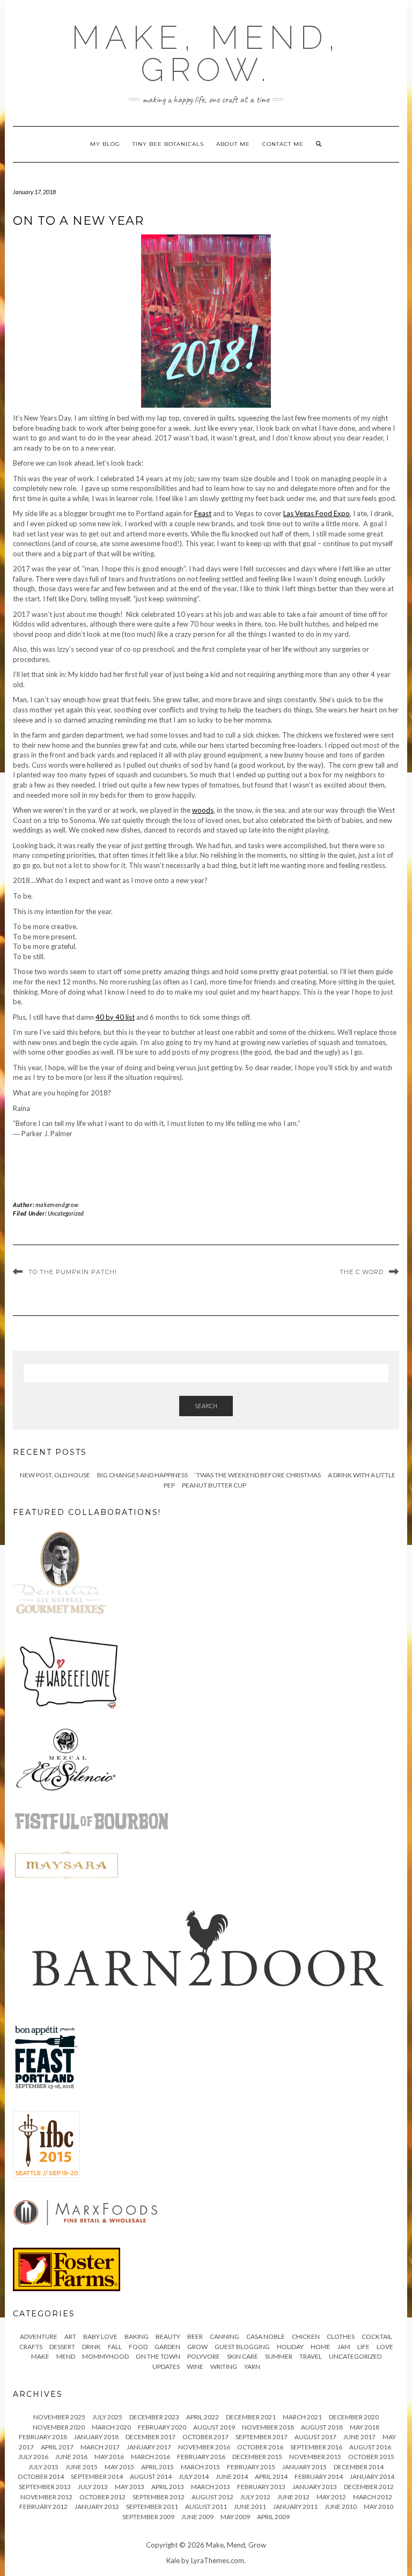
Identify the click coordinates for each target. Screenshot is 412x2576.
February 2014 (319, 2476)
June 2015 (82, 2467)
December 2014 (359, 2467)
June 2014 (232, 2476)
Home (321, 2347)
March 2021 (302, 2417)
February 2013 (261, 2487)
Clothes (341, 2336)
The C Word (362, 1272)
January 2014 (372, 2476)
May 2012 (331, 2497)
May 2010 (378, 2507)
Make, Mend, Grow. (206, 54)
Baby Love (100, 2336)
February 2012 (43, 2507)
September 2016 (316, 2447)
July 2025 (107, 2417)
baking (137, 2336)
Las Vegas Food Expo (317, 513)
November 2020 (59, 2427)
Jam (344, 2347)
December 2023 (154, 2417)
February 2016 (201, 2457)
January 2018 (96, 2437)
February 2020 (162, 2427)
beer (195, 2336)
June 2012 (293, 2497)
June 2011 (250, 2507)
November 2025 (59, 2417)
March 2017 (100, 2447)
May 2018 (365, 2427)
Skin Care (242, 2356)
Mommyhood (105, 2356)
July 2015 (43, 2467)
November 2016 (204, 2447)
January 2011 (295, 2507)
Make (40, 2356)
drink (91, 2347)
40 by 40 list (115, 1017)
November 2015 (315, 2457)
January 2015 (304, 2467)
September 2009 (148, 2517)
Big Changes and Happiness (142, 1475)
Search (206, 1406)
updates (166, 2367)
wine (195, 2367)
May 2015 (119, 2467)
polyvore (204, 2356)
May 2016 (109, 2457)
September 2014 (97, 2476)
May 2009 (235, 2517)
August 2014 (151, 2476)
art (70, 2336)
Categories (44, 2314)
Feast (203, 513)
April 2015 (157, 2467)
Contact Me (283, 144)
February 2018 (43, 2437)
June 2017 (359, 2437)
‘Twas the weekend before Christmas (258, 1475)
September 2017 (262, 2437)
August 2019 (214, 2427)
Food (138, 2347)
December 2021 (251, 2417)
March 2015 (200, 2467)
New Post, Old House (55, 1475)
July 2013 (93, 2487)
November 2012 (46, 2497)
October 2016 (260, 2447)
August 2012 (212, 2497)
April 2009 (273, 2517)
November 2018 (268, 2427)
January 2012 (97, 2507)
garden (167, 2347)
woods (203, 810)
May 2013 (130, 2487)
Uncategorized (66, 1213)
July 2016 (33, 2457)
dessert (62, 2347)
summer (279, 2356)
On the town (158, 2356)
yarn (252, 2367)
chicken (306, 2336)
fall (115, 2347)
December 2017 (150, 2437)
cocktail (377, 2336)
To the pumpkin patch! (73, 1272)
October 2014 (41, 2476)
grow (197, 2347)
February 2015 (251, 2467)
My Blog (105, 144)
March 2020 (111, 2427)
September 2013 (45, 2487)
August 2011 (206, 2507)
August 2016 (370, 2447)
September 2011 (152, 2507)
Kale (173, 2560)
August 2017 (315, 2437)
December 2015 (257, 2457)
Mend (66, 2356)
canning (225, 2336)
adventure (39, 2336)
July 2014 (194, 2476)
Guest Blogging (242, 2347)
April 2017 (57, 2447)
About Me (233, 144)
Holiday (290, 2347)
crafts (31, 2347)
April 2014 (271, 2476)
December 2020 (354, 2417)
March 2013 (211, 2487)
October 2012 (102, 2497)
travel (311, 2356)
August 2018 (322, 2427)
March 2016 (150, 2457)
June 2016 (71, 2457)
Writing (224, 2367)
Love (385, 2347)
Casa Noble (266, 2336)
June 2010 (341, 2507)
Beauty (168, 2336)
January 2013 (315, 2487)
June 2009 (197, 2517)
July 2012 (255, 2497)
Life (363, 2347)
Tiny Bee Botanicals (168, 144)
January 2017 (149, 2447)
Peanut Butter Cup (214, 1485)
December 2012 (369, 2487)
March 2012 (373, 2497)
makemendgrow (57, 1205)
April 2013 (168, 2487)
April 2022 (203, 2417)
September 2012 (159, 2497)
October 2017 (205, 2437)
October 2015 (371, 2457)
